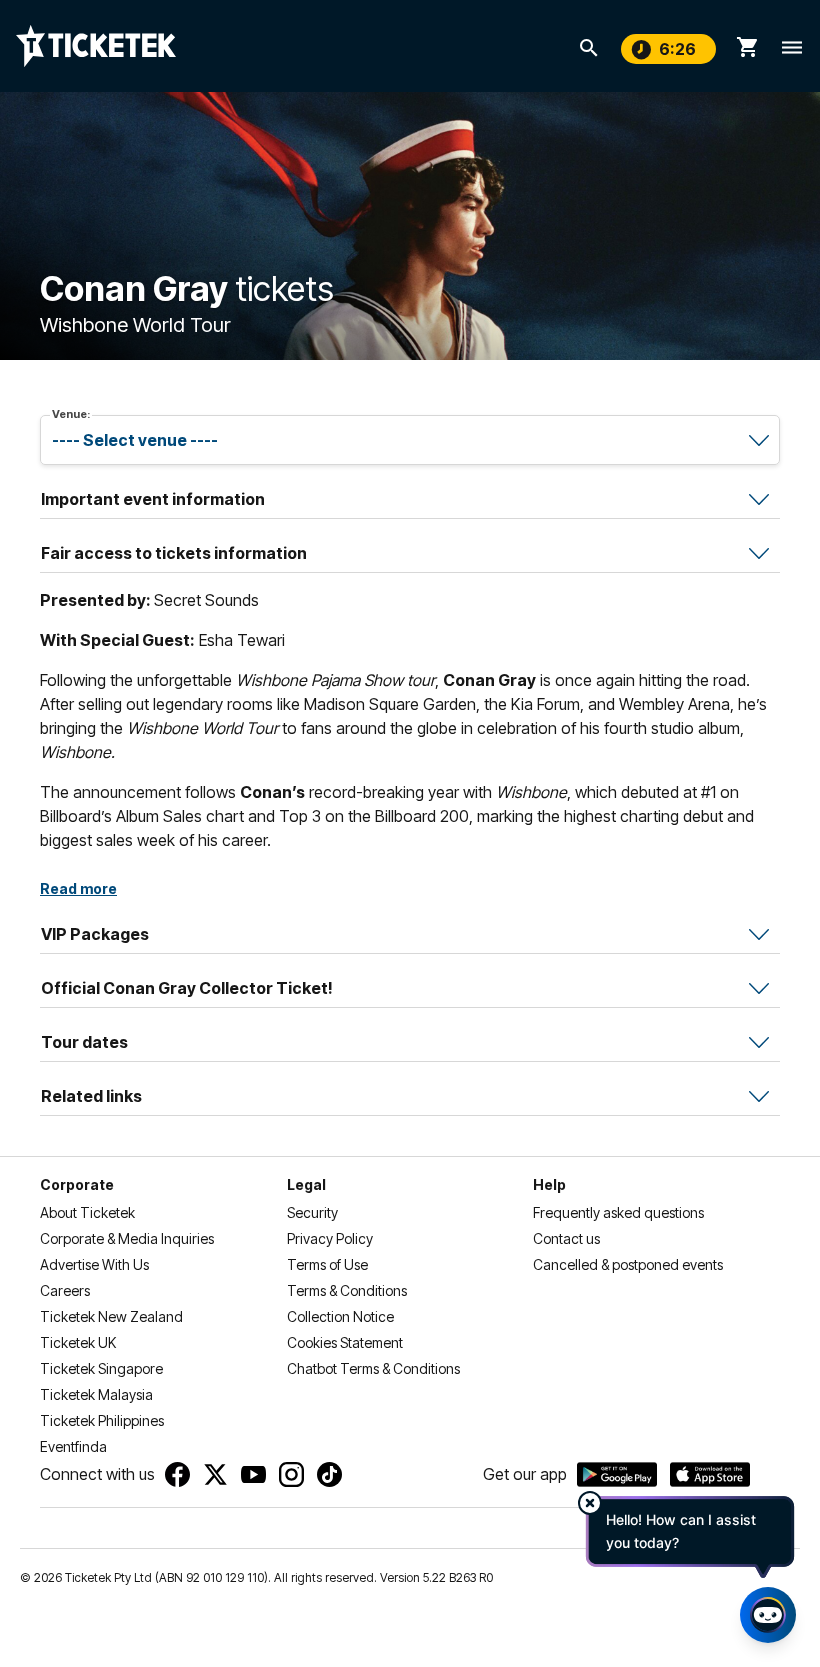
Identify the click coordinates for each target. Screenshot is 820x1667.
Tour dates (84, 1042)
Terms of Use (327, 1264)
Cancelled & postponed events (628, 1264)
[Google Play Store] (617, 1475)
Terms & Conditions (347, 1290)
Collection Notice (340, 1316)
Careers (65, 1290)
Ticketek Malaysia (96, 1394)
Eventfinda (73, 1446)
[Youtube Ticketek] (253, 1474)
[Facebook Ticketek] (177, 1474)
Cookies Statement (345, 1342)
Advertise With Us (94, 1264)
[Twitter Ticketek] (215, 1474)
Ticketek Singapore (101, 1368)
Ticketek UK (78, 1342)
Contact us (566, 1238)
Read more (78, 888)
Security (312, 1212)
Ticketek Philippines (102, 1420)
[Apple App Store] (710, 1475)
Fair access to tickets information (174, 553)
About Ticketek (87, 1212)
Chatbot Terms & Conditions (373, 1368)
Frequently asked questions (618, 1212)
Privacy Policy (330, 1238)
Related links (91, 1096)
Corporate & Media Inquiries (127, 1238)
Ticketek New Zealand (111, 1316)
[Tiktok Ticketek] (329, 1474)
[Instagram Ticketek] (291, 1474)
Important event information (153, 499)
